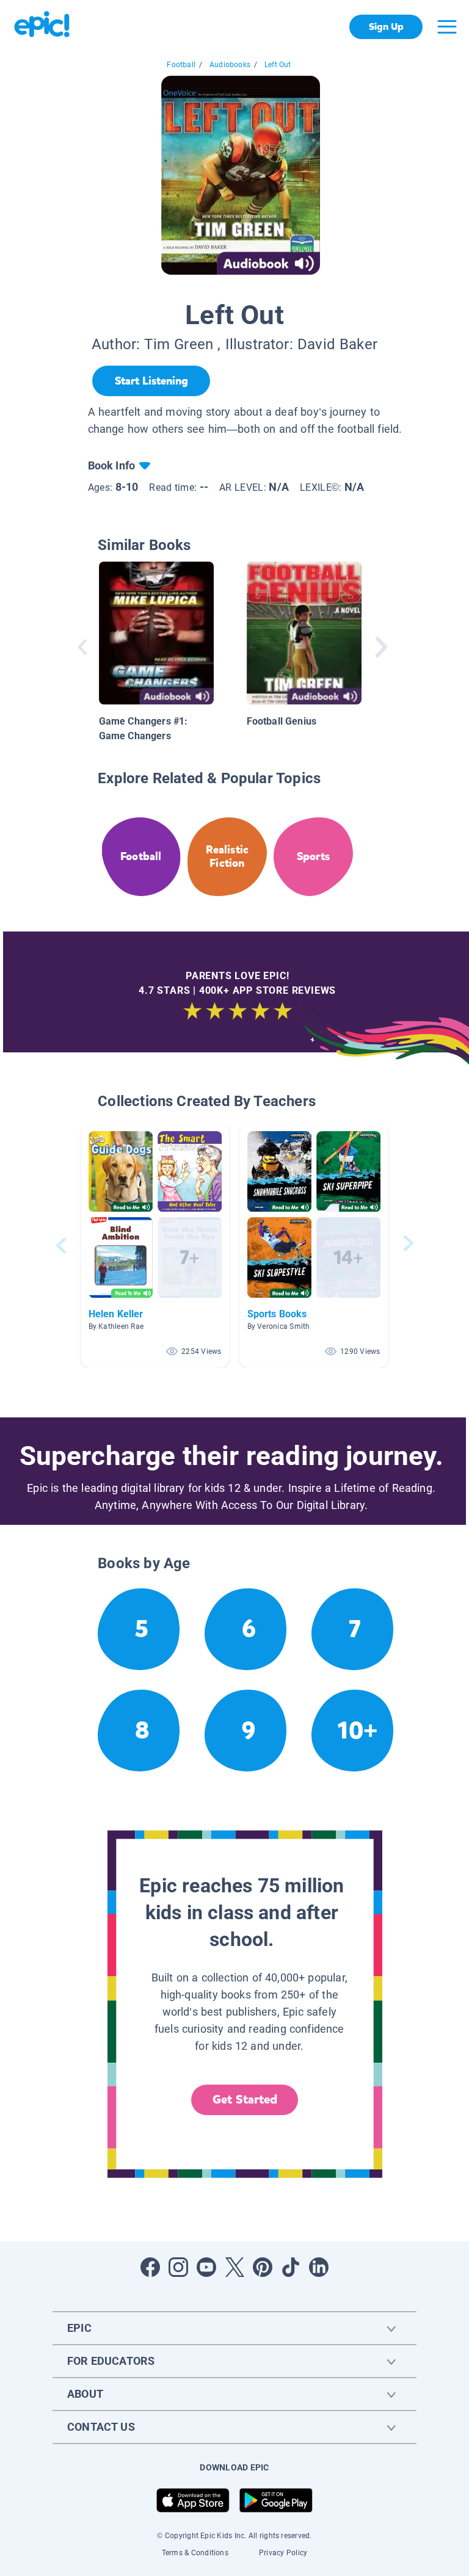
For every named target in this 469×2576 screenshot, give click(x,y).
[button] (155, 1246)
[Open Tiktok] (291, 2267)
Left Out (278, 65)
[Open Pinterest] (263, 2267)
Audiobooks (230, 65)
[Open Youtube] (206, 2267)
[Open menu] (447, 27)
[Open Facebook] (150, 2267)
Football (181, 65)
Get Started (245, 2100)
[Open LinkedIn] (319, 2267)
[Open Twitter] (234, 2267)
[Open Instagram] (178, 2267)
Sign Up (386, 27)
